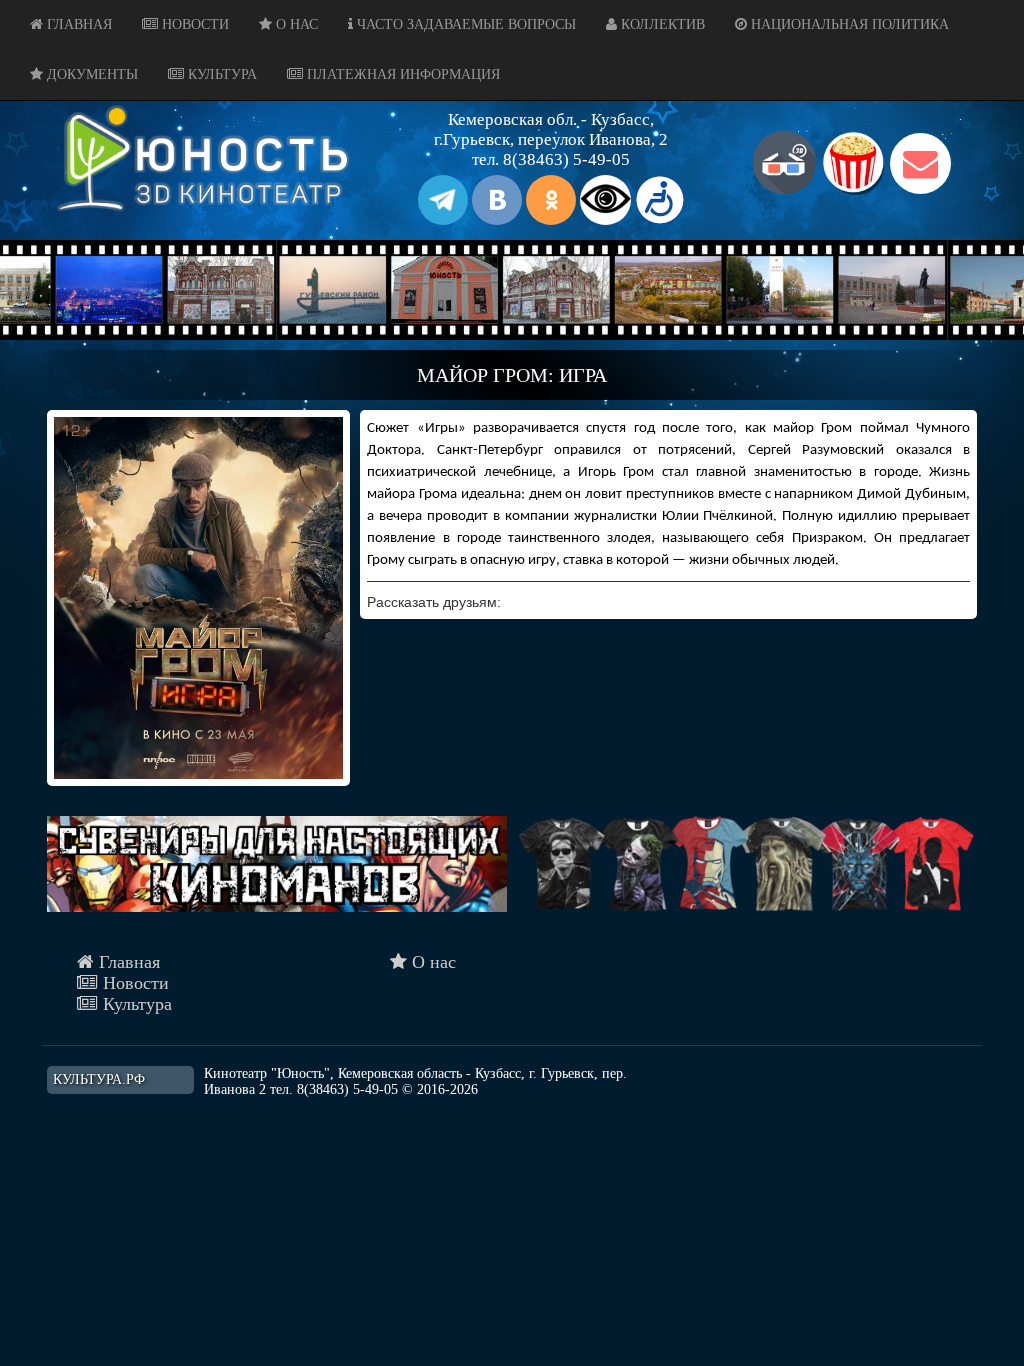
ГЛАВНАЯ (77, 24)
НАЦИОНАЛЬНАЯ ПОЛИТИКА (848, 24)
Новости (133, 983)
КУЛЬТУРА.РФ (99, 1079)
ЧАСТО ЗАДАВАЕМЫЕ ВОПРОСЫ (464, 24)
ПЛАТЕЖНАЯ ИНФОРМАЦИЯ (401, 74)
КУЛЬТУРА (220, 74)
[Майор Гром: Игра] (198, 598)
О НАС (295, 24)
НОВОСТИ (193, 24)
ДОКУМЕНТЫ (90, 74)
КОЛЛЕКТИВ (661, 24)
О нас (431, 962)
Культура (135, 1004)
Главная (127, 962)
